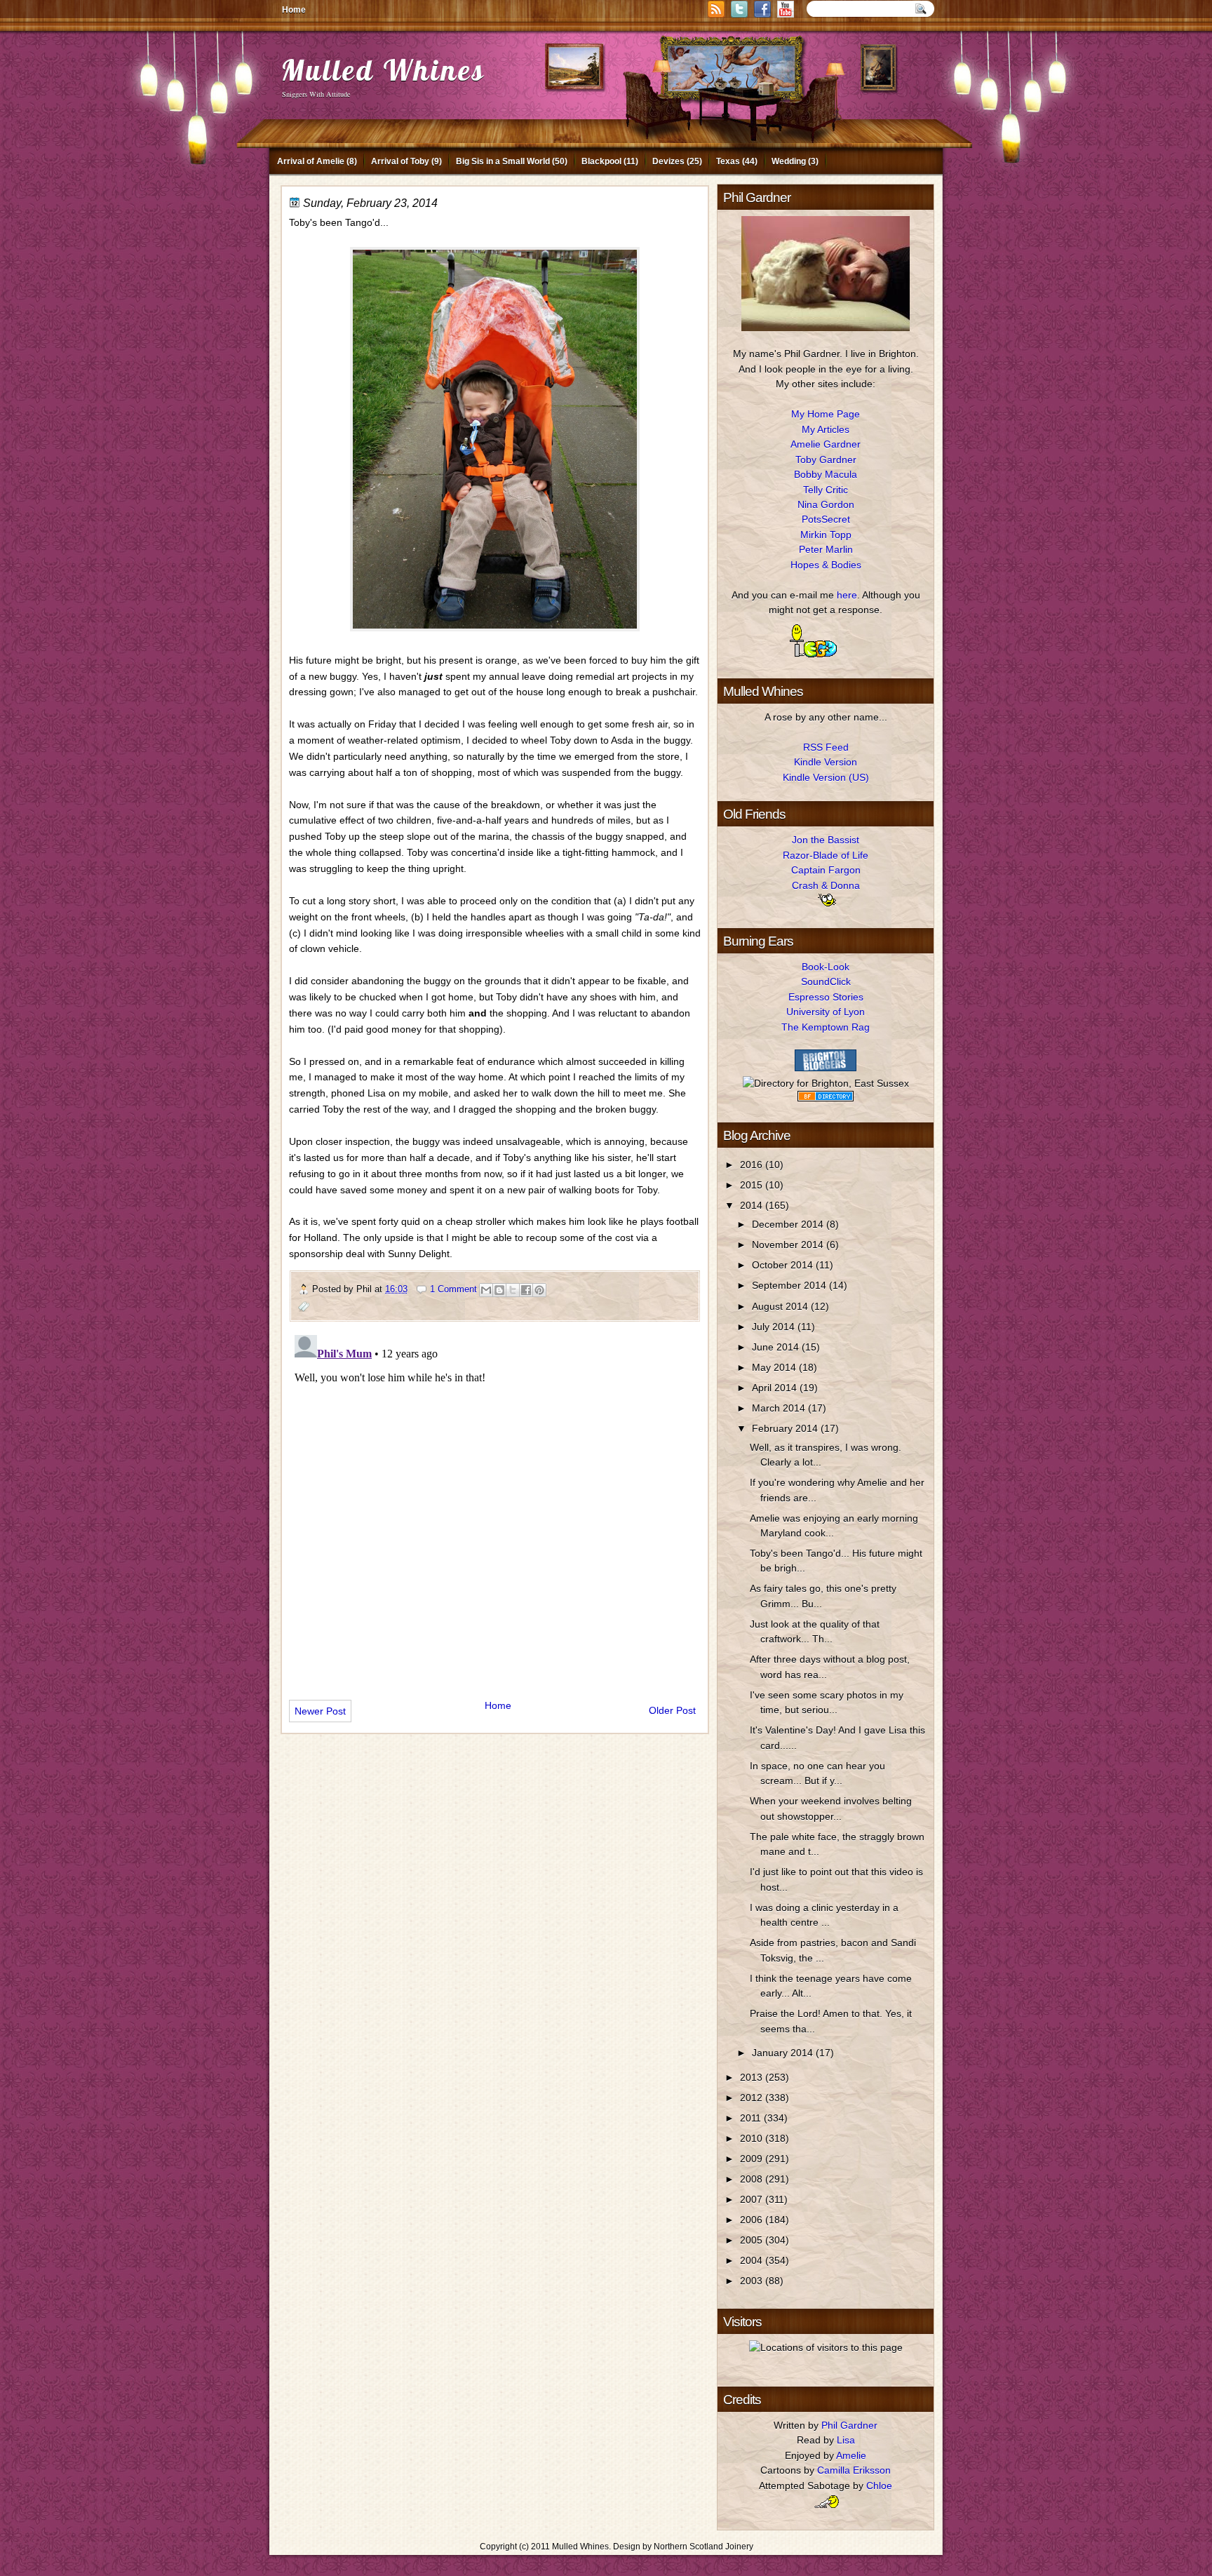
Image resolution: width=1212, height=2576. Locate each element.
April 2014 (776, 1388)
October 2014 (784, 1265)
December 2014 (789, 1224)
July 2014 (775, 1327)
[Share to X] (513, 1290)
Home (294, 10)
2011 (752, 2118)
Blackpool (601, 161)
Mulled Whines (383, 70)
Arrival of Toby (400, 161)
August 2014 (781, 1306)
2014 (753, 1205)
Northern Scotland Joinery (703, 2547)
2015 (753, 1185)
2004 (753, 2260)
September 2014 (790, 1285)
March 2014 (780, 1408)
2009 (753, 2159)
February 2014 (786, 1428)
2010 (753, 2138)
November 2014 (789, 1245)
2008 (753, 2179)
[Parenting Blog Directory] (826, 1098)
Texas (728, 161)
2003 (753, 2281)
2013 (753, 2077)
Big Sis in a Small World (503, 161)
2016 (753, 1165)
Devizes (668, 161)
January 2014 (784, 2053)
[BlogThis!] (499, 1290)
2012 (753, 2098)
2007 (753, 2199)
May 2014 (775, 1367)
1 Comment (453, 1289)
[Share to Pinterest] (539, 1290)
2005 (753, 2240)
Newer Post (320, 1711)
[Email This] (486, 1290)
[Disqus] (495, 1505)
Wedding (789, 161)
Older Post (672, 1710)
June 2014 (777, 1347)
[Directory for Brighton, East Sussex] (826, 1083)
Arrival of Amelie (311, 161)
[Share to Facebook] (526, 1290)
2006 (753, 2220)
